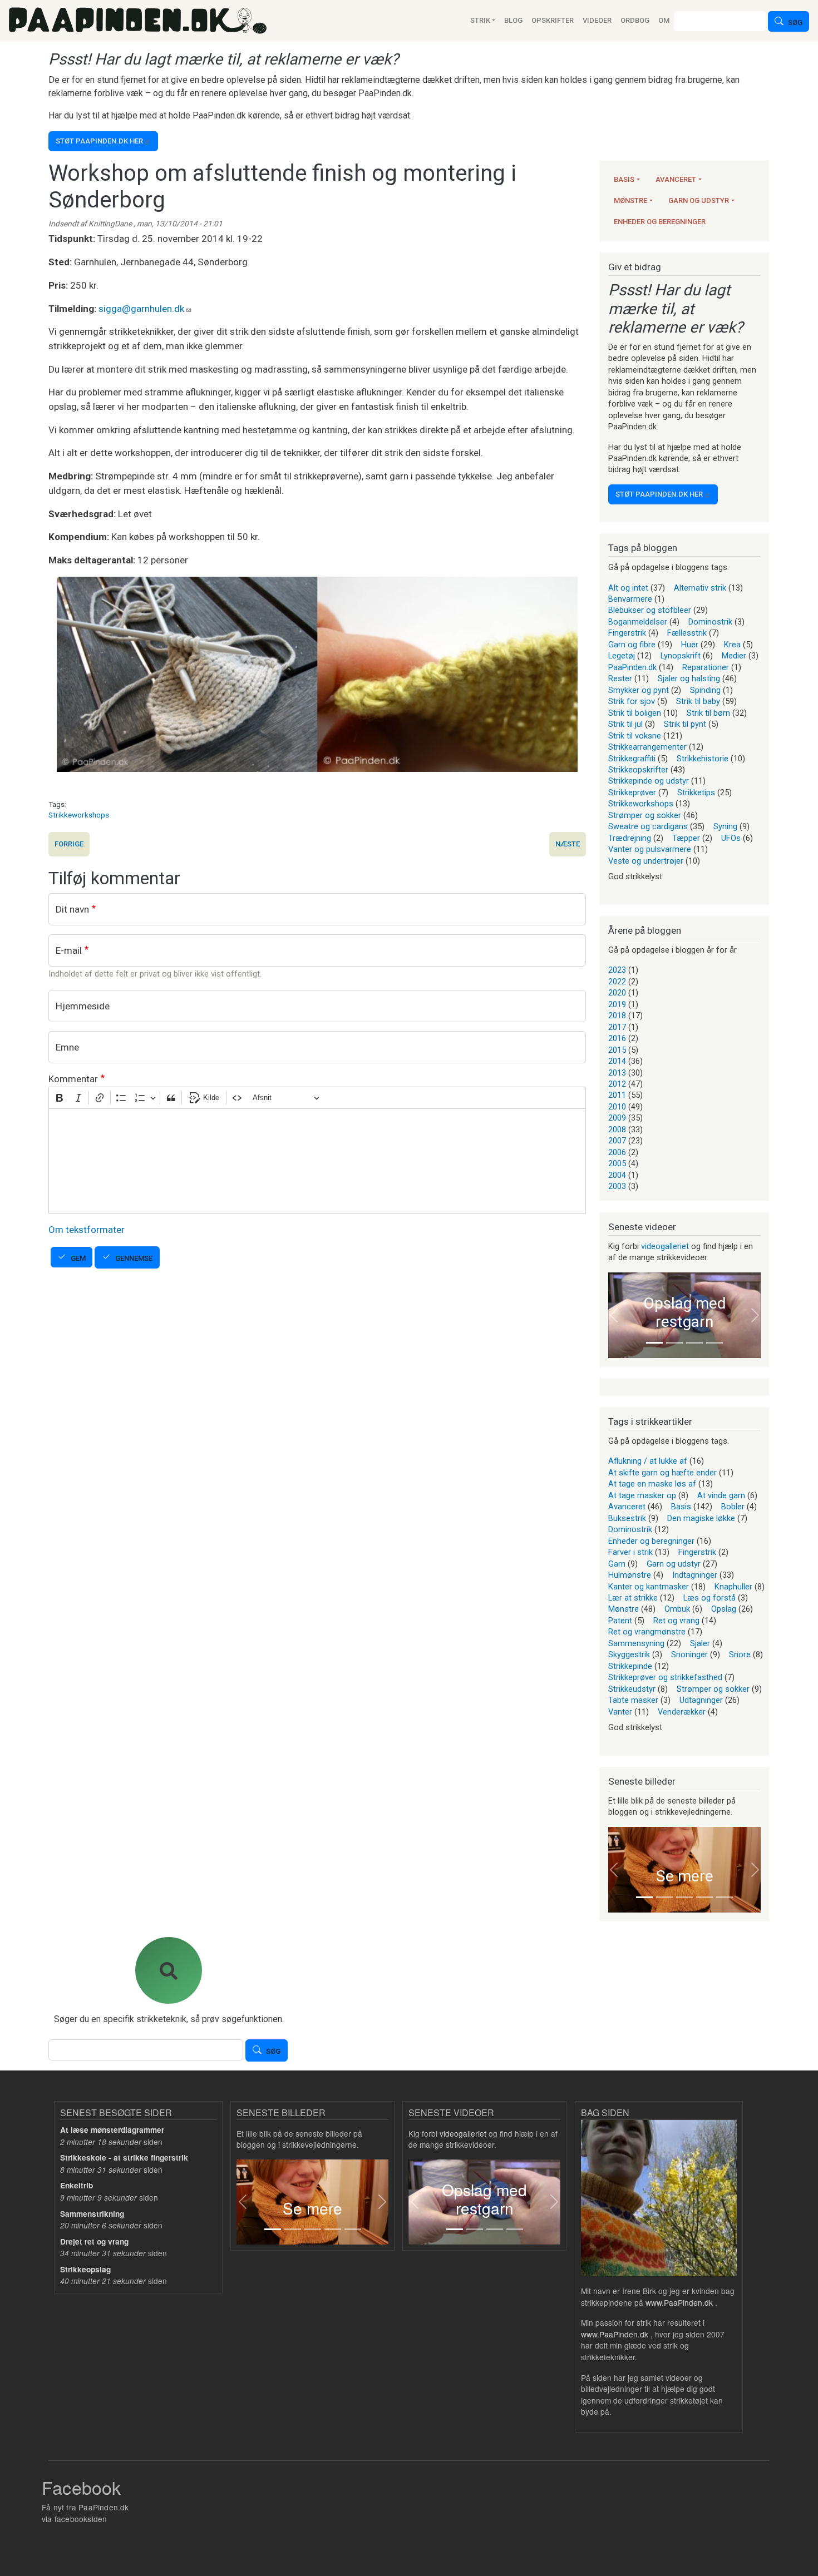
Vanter (620, 1712)
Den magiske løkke (701, 1518)
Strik (480, 20)
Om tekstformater (87, 1230)
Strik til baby (698, 701)
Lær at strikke (633, 1598)
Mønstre (630, 200)
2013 (617, 1073)
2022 (617, 982)
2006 (617, 1152)
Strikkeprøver (632, 792)
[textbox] (317, 1161)
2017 (617, 1027)
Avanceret (676, 179)
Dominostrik (710, 622)
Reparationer (706, 667)
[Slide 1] (654, 1343)
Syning (725, 826)
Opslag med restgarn (685, 1313)
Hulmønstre (630, 1575)
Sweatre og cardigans (648, 826)
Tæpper (686, 838)
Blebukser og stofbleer (650, 610)
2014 (617, 1061)
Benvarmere (630, 599)
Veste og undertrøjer (646, 861)
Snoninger (689, 1654)
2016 (617, 1038)
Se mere (685, 1876)
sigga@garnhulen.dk (141, 309)
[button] (614, 1315)
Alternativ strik (700, 588)
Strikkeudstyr (632, 1689)
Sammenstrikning (92, 2214)
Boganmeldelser (638, 622)
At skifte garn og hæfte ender (662, 1473)
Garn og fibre (632, 645)
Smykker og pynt (639, 690)
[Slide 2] (674, 1343)
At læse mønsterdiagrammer (112, 2130)
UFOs (731, 838)
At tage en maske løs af (652, 1484)
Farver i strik (630, 1552)
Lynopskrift (681, 656)
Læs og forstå (709, 1598)
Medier (734, 656)
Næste (568, 844)
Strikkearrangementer (647, 747)
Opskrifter (553, 20)
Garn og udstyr (699, 200)
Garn (617, 1564)
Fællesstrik (687, 633)
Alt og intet (628, 588)
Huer (690, 645)
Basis (624, 179)
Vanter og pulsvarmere (650, 849)
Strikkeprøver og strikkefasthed (665, 1677)
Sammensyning (636, 1643)
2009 (617, 1118)
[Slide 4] (714, 1343)
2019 (617, 1004)
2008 (617, 1130)
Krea (732, 645)
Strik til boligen (635, 713)
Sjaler (700, 1643)
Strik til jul (625, 724)
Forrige (69, 844)
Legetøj (622, 656)
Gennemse (134, 1258)
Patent (620, 1621)
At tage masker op (642, 1495)
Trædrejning (630, 838)
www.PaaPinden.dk (679, 2302)
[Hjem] (138, 21)
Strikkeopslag (85, 2269)
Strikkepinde (630, 1666)
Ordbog (635, 20)
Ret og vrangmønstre (647, 1632)
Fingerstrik (627, 633)
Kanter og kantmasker (649, 1587)
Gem (78, 1258)
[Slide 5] (725, 1897)
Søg (795, 23)
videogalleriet (665, 1246)
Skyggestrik (629, 1654)
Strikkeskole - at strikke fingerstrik (124, 2158)
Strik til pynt (685, 724)
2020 (617, 993)
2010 (617, 1107)
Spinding (705, 690)
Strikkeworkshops (79, 815)
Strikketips (696, 792)
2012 (617, 1084)
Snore (740, 1654)
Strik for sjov (632, 701)
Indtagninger (695, 1575)
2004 (617, 1175)
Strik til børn (708, 713)
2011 (617, 1095)
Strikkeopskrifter (638, 770)
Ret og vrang (676, 1621)
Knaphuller (733, 1587)
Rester (620, 678)
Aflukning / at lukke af (648, 1461)
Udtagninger (701, 1700)
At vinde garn (721, 1495)
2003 (617, 1186)
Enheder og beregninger (660, 222)
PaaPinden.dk (632, 667)
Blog (513, 20)
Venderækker (682, 1712)
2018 (617, 1015)
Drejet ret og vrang (94, 2241)
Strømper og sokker (645, 815)
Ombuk (677, 1609)
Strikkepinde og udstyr (649, 781)
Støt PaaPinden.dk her (99, 141)
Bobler (733, 1507)
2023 (617, 970)
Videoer (597, 20)
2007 (617, 1141)
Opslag (724, 1609)
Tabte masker (633, 1700)
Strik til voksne (635, 736)
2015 (617, 1050)
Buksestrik (627, 1518)
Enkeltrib (77, 2185)
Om (664, 20)
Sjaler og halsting (689, 678)
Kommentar (73, 1079)
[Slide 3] (694, 1343)
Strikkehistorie (703, 759)
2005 (617, 1163)
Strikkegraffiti (632, 759)
